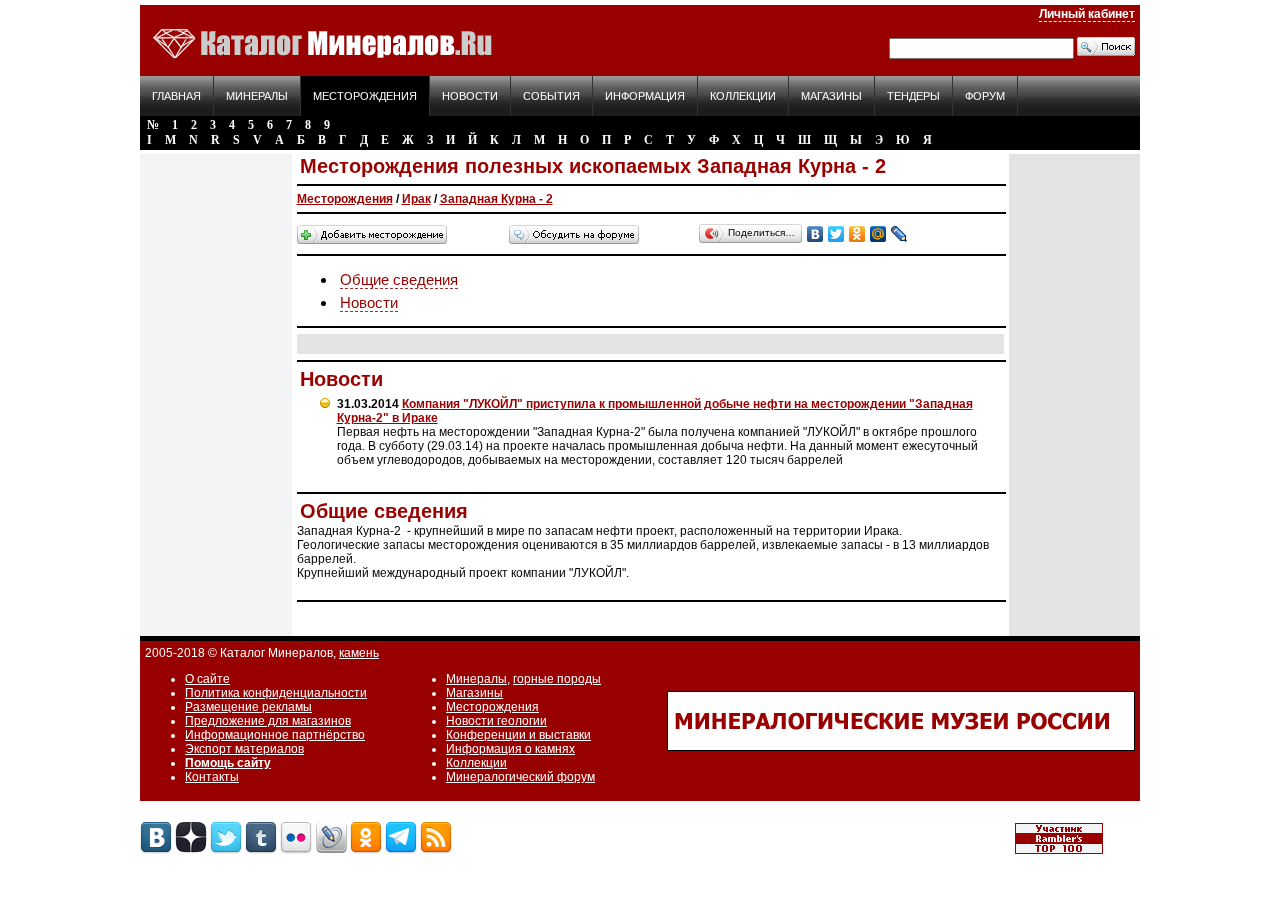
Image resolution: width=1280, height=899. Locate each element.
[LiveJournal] (899, 234)
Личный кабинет (1087, 14)
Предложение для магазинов (268, 721)
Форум (985, 96)
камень (359, 653)
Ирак (416, 199)
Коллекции (743, 96)
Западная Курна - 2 (496, 199)
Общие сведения (399, 279)
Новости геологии (496, 721)
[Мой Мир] (878, 234)
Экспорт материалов (244, 749)
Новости (470, 96)
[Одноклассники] (857, 234)
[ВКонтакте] (815, 234)
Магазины (831, 96)
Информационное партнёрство (275, 735)
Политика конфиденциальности (276, 693)
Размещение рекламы (248, 707)
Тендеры (913, 96)
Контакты (212, 777)
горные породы (557, 679)
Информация (645, 96)
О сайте (207, 679)
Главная (176, 96)
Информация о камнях (510, 749)
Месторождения (365, 96)
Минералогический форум (520, 777)
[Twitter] (836, 234)
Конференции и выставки (518, 735)
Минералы (257, 96)
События (551, 96)
